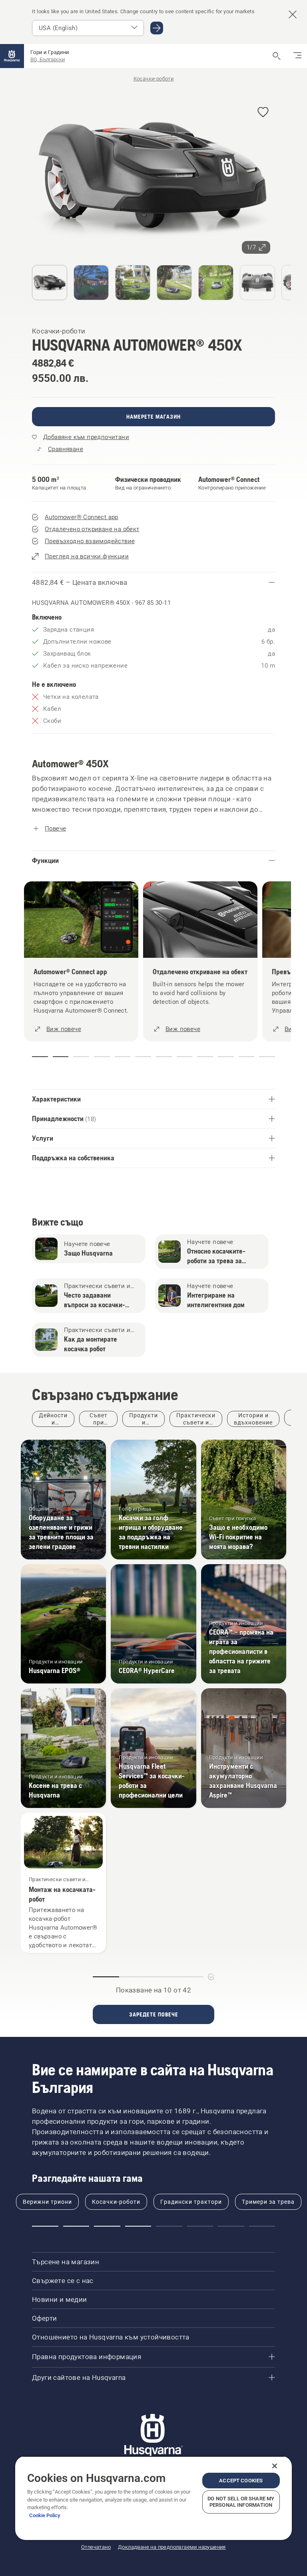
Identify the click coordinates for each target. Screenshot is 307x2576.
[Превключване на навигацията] (297, 56)
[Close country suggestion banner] (293, 14)
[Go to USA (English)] (157, 28)
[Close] (275, 2466)
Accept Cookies (241, 2481)
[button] (263, 113)
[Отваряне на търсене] (277, 56)
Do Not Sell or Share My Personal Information (241, 2502)
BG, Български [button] (48, 59)
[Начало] (12, 56)
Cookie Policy (45, 2515)
